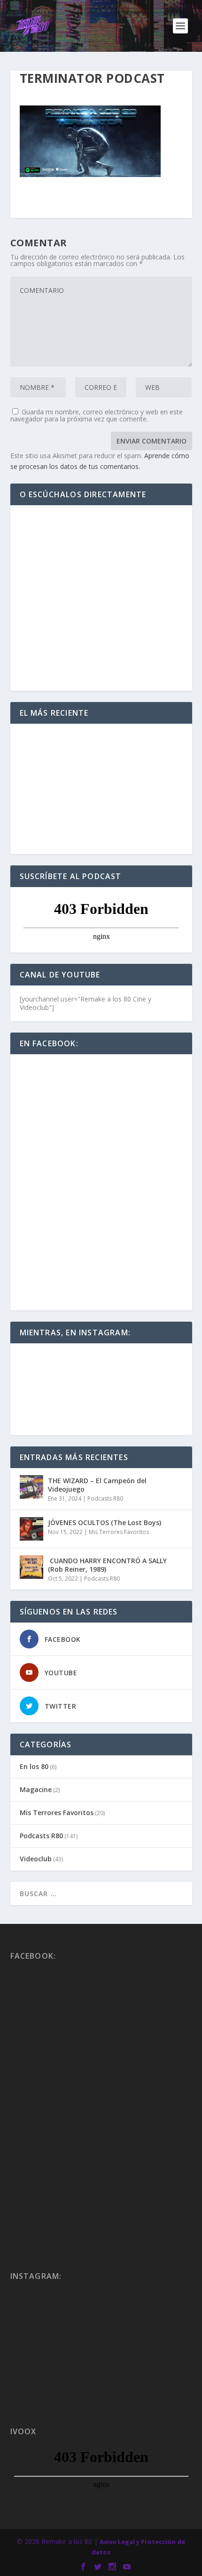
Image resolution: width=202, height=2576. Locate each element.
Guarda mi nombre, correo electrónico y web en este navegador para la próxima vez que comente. (97, 415)
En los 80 (34, 1766)
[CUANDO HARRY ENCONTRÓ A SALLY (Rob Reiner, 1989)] (31, 1567)
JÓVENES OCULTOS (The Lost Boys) (105, 1522)
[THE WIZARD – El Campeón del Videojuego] (31, 1487)
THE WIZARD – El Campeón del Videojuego (97, 1485)
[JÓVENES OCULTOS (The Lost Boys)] (31, 1529)
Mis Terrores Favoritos (119, 1532)
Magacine (36, 1789)
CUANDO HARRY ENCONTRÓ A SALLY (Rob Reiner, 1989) (107, 1565)
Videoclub (36, 1859)
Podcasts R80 (105, 1498)
